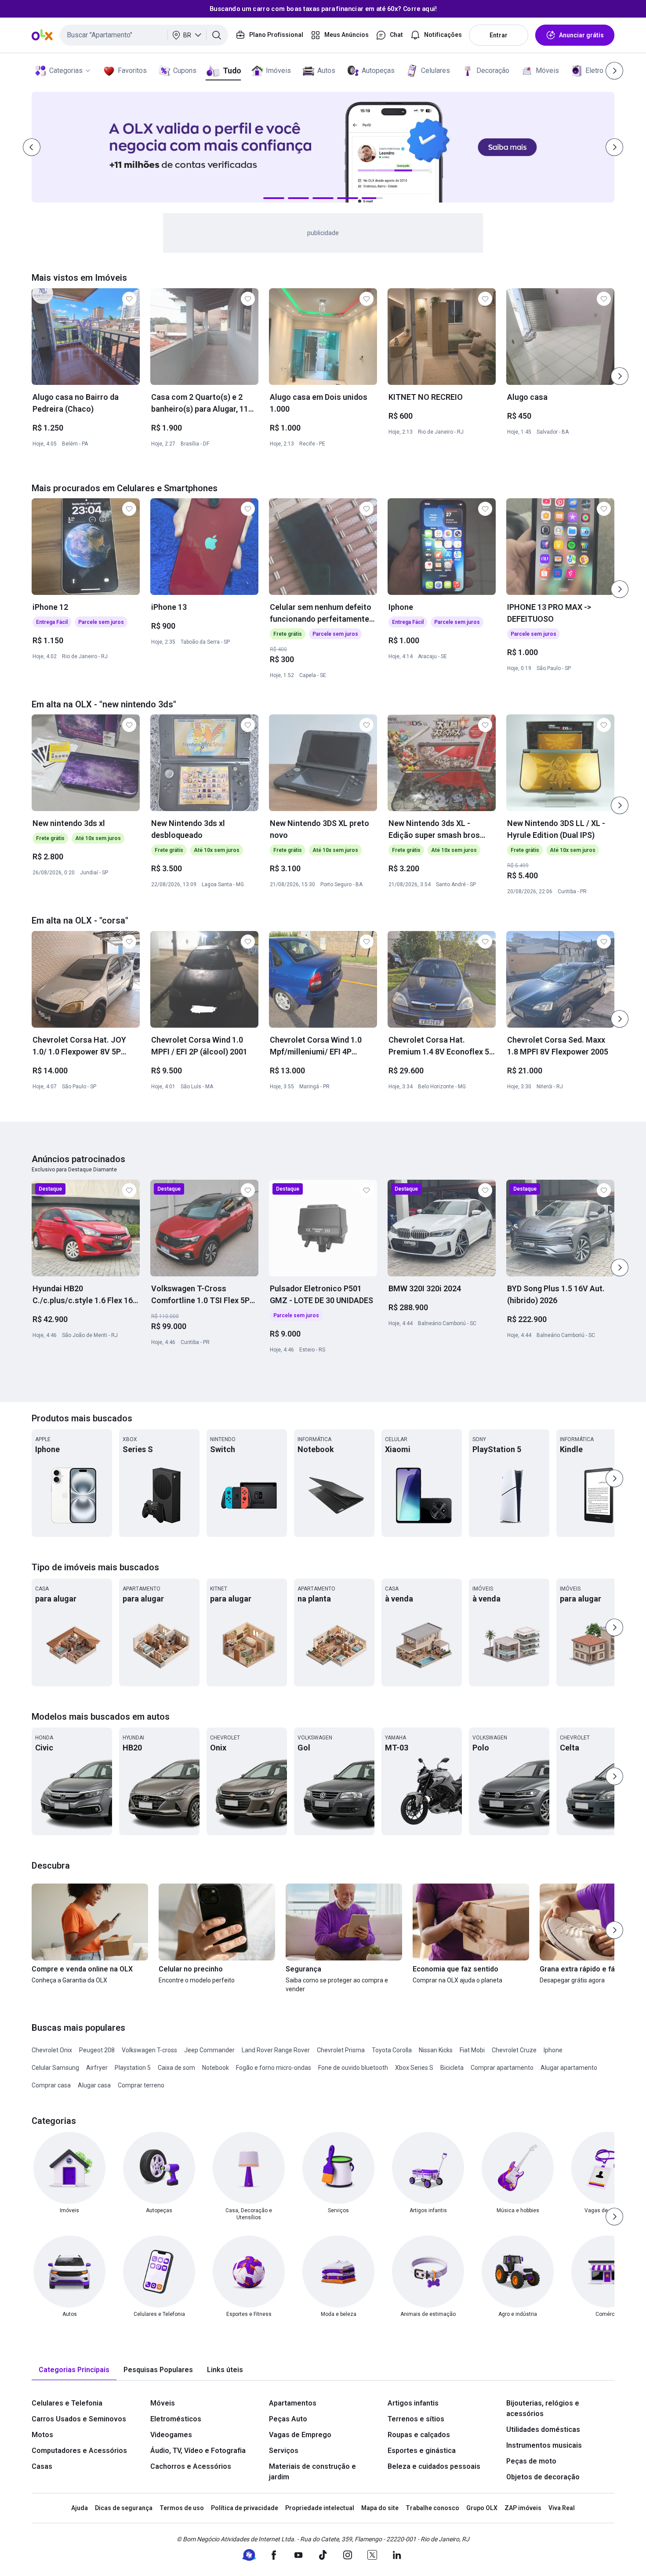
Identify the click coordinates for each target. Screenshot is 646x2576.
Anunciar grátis (581, 35)
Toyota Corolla (392, 2050)
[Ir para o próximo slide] (620, 376)
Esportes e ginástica (422, 2451)
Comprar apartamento (502, 2068)
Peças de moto (531, 2461)
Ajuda (80, 2508)
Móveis (547, 71)
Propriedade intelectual (320, 2508)
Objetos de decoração (543, 2477)
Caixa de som (176, 2068)
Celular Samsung (55, 2068)
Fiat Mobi (472, 2050)
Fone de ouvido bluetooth (353, 2068)
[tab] (74, 2370)
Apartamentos (293, 2403)
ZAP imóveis (523, 2508)
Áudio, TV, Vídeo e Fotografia (198, 2451)
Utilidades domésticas (543, 2429)
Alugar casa (94, 2085)
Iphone (553, 2050)
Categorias (66, 71)
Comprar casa (51, 2085)
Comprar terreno (141, 2085)
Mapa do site (380, 2508)
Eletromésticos (176, 2419)
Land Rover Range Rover (276, 2050)
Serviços (284, 2451)
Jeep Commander (209, 2050)
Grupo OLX (482, 2508)
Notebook (216, 2068)
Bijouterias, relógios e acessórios (543, 2408)
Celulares (436, 71)
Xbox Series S (414, 2068)
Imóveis (278, 71)
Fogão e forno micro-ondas (274, 2068)
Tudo (232, 71)
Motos (42, 2435)
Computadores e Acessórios (79, 2451)
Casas (42, 2466)
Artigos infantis (413, 2403)
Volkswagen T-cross (149, 2050)
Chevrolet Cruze (514, 2050)
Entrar (499, 35)
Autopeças (378, 71)
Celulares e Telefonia (67, 2403)
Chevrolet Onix (52, 2050)
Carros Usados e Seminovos (79, 2419)
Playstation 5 (133, 2068)
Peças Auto (288, 2419)
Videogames (171, 2435)
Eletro (594, 71)
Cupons (185, 71)
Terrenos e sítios (416, 2419)
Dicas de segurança (124, 2508)
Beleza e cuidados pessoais (434, 2466)
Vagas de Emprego (300, 2435)
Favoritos (132, 71)
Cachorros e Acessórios (191, 2466)
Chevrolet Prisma (341, 2050)
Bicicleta (452, 2068)
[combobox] (144, 35)
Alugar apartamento (569, 2068)
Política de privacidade (245, 2508)
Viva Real (562, 2508)
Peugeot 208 (97, 2050)
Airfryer (97, 2068)
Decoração (493, 71)
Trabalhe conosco (432, 2508)
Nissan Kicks (436, 2050)
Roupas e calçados (419, 2435)
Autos (326, 71)
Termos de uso (182, 2508)
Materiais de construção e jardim (312, 2472)
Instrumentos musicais (544, 2445)
